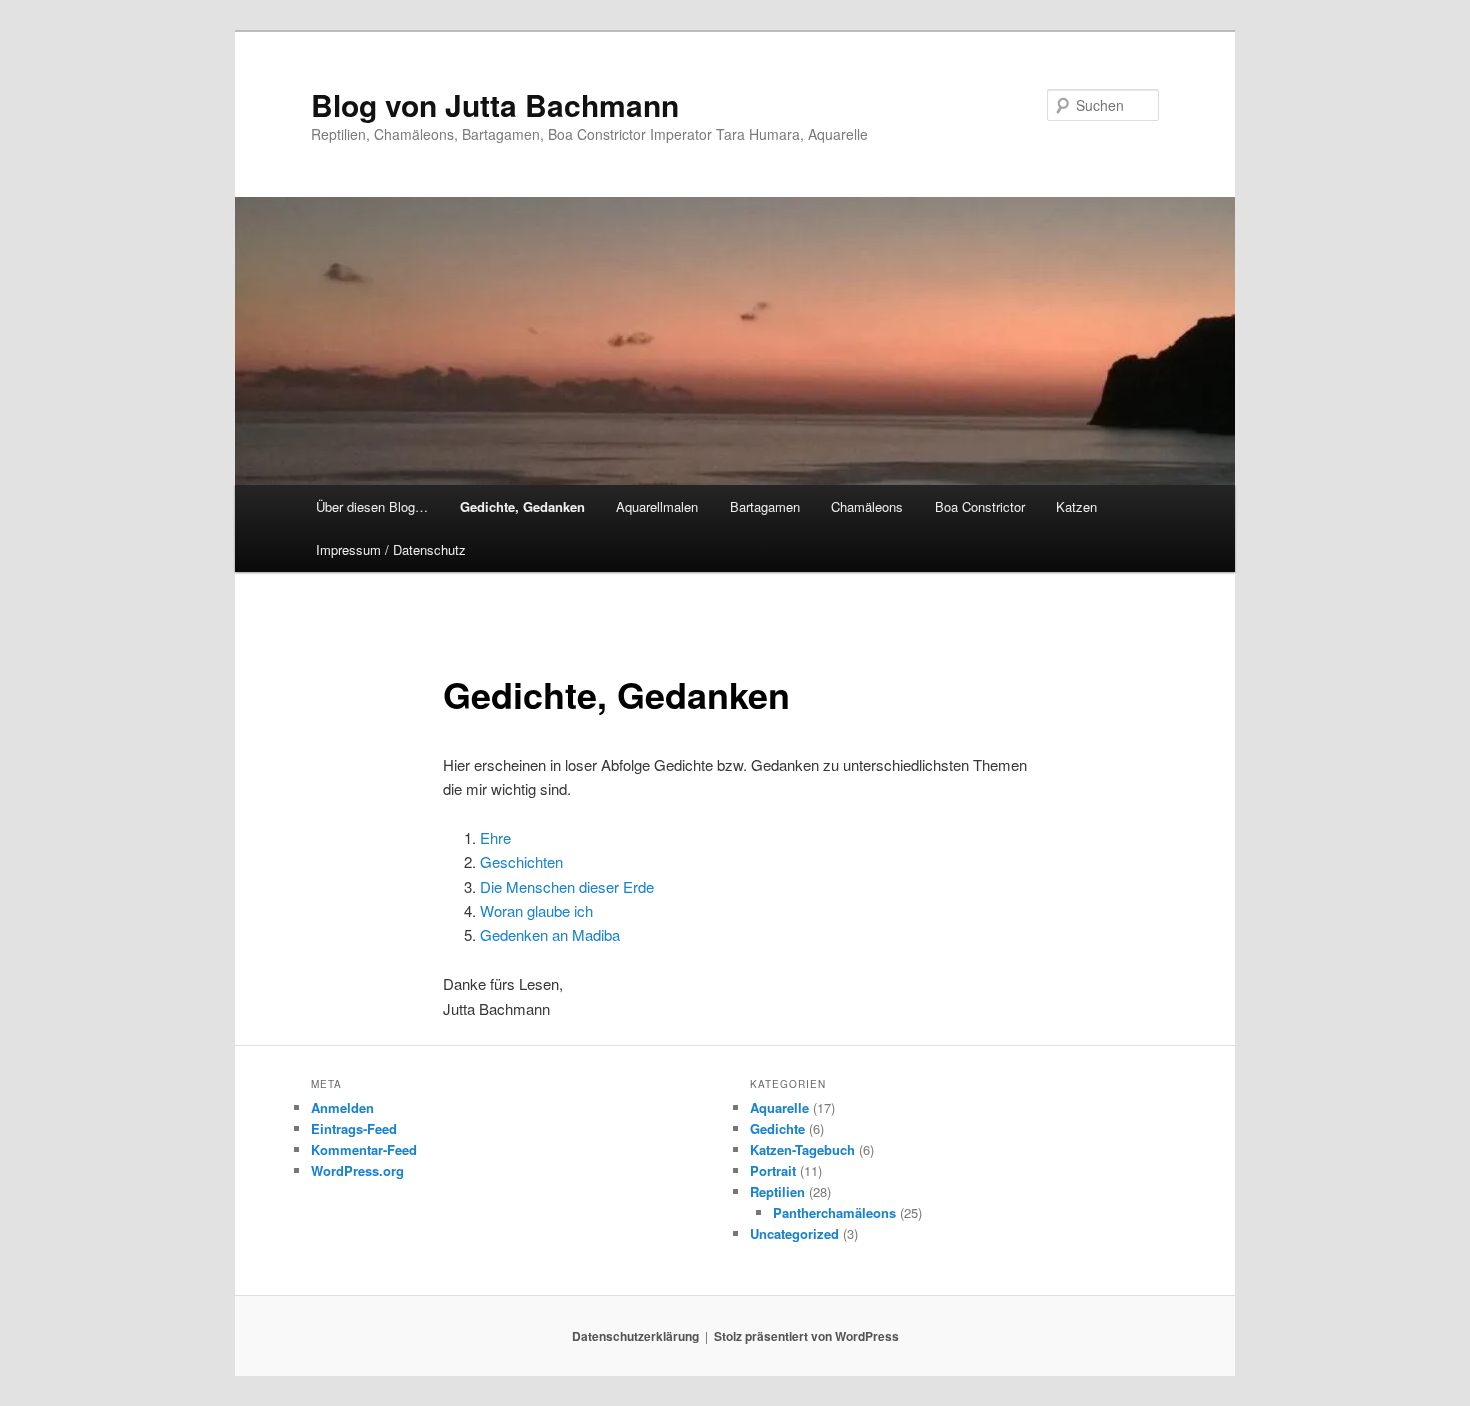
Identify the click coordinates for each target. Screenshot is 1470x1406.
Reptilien (777, 1191)
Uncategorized (794, 1233)
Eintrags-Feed (354, 1128)
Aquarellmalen (657, 506)
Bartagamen (765, 506)
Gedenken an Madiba (550, 934)
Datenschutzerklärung (635, 1336)
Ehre (495, 837)
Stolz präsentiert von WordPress (806, 1336)
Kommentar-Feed (364, 1149)
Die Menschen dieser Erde (567, 886)
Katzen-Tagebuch (802, 1149)
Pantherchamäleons (834, 1212)
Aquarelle (779, 1107)
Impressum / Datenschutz (391, 549)
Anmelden (342, 1107)
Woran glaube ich (536, 910)
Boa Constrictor (980, 506)
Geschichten (521, 861)
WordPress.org (357, 1170)
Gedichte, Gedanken (522, 506)
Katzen (1076, 506)
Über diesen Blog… (372, 506)
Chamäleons (867, 506)
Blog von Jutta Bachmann (495, 104)
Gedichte (777, 1128)
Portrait (773, 1170)
